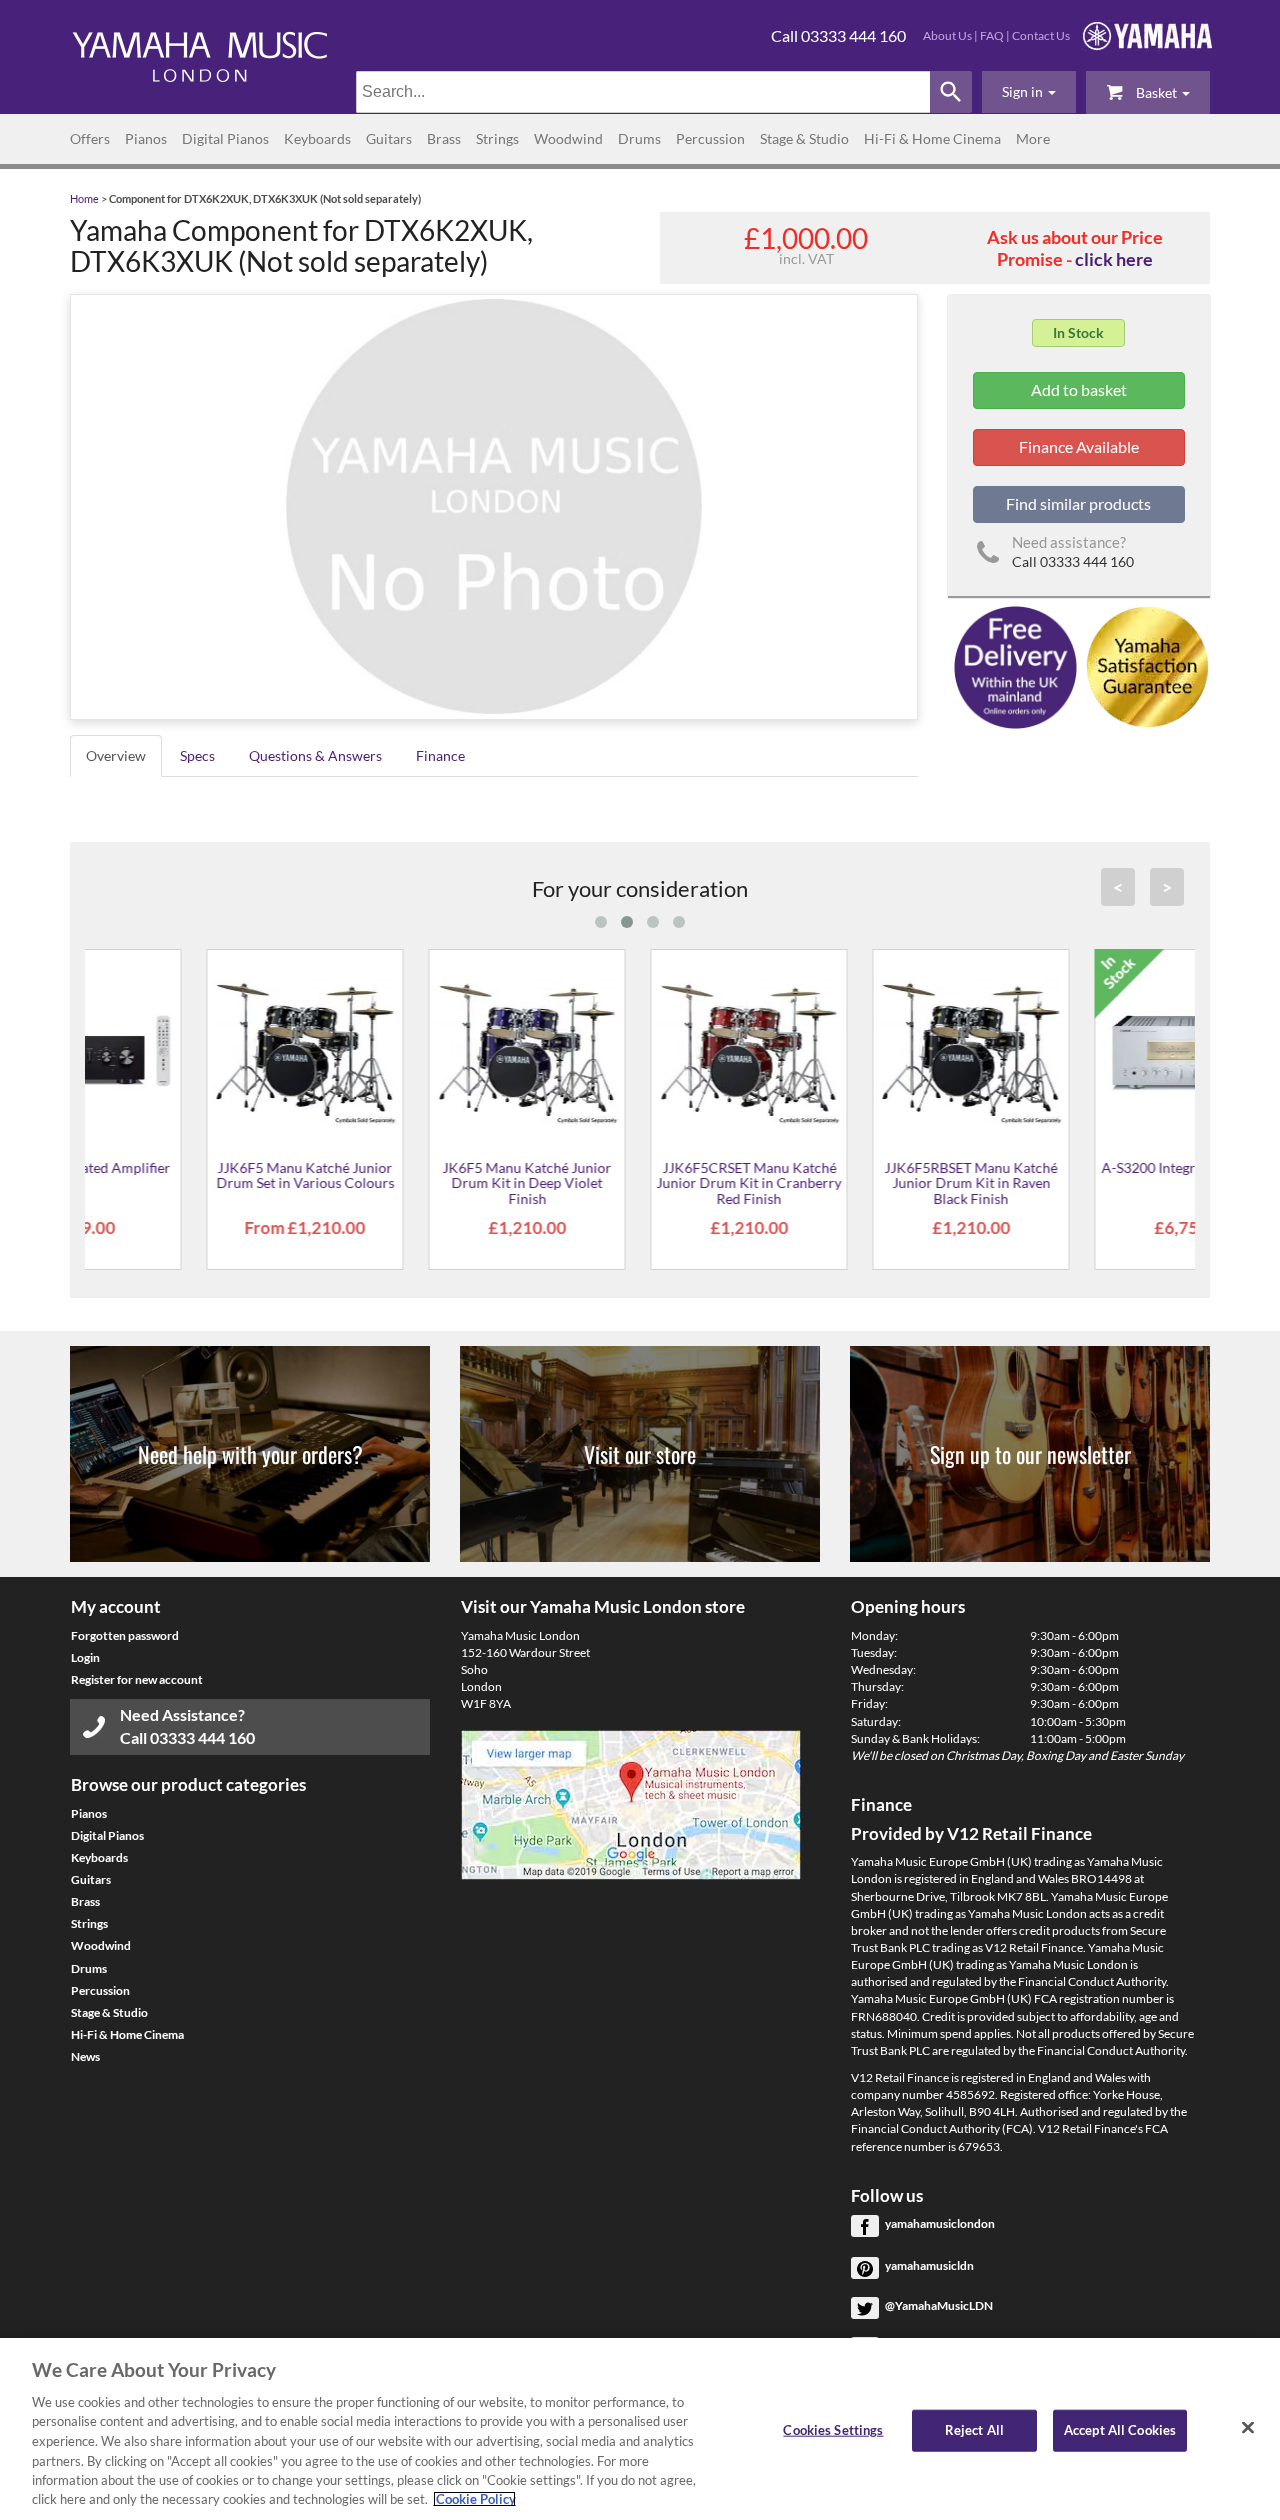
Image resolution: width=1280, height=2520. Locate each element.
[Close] (1248, 2427)
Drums (639, 138)
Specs (197, 755)
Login (85, 1657)
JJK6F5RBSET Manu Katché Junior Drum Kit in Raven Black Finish (861, 1183)
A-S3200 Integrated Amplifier (1083, 1167)
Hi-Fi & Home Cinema (932, 138)
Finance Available (1079, 446)
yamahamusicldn (929, 2265)
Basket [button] (1156, 92)
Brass (444, 138)
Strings (497, 138)
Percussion (710, 138)
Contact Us (1041, 35)
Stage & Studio (804, 138)
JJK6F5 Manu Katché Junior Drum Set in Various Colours (196, 1175)
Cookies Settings (833, 2430)
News (85, 2056)
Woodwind (568, 138)
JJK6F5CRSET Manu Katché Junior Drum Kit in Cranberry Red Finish (639, 1183)
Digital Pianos (225, 138)
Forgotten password (125, 1635)
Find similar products (1078, 503)
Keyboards (317, 138)
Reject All (974, 2430)
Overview (116, 755)
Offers (90, 138)
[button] (1029, 92)
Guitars (389, 138)
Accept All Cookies (1120, 2430)
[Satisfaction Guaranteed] (1144, 665)
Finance (440, 755)
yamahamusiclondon (940, 2223)
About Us (947, 35)
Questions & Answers (315, 755)
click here (1114, 259)
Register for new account (137, 1679)
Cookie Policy (474, 2499)
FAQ (992, 35)
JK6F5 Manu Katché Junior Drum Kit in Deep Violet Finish (417, 1183)
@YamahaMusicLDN (939, 2305)
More (1033, 138)
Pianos (146, 138)
